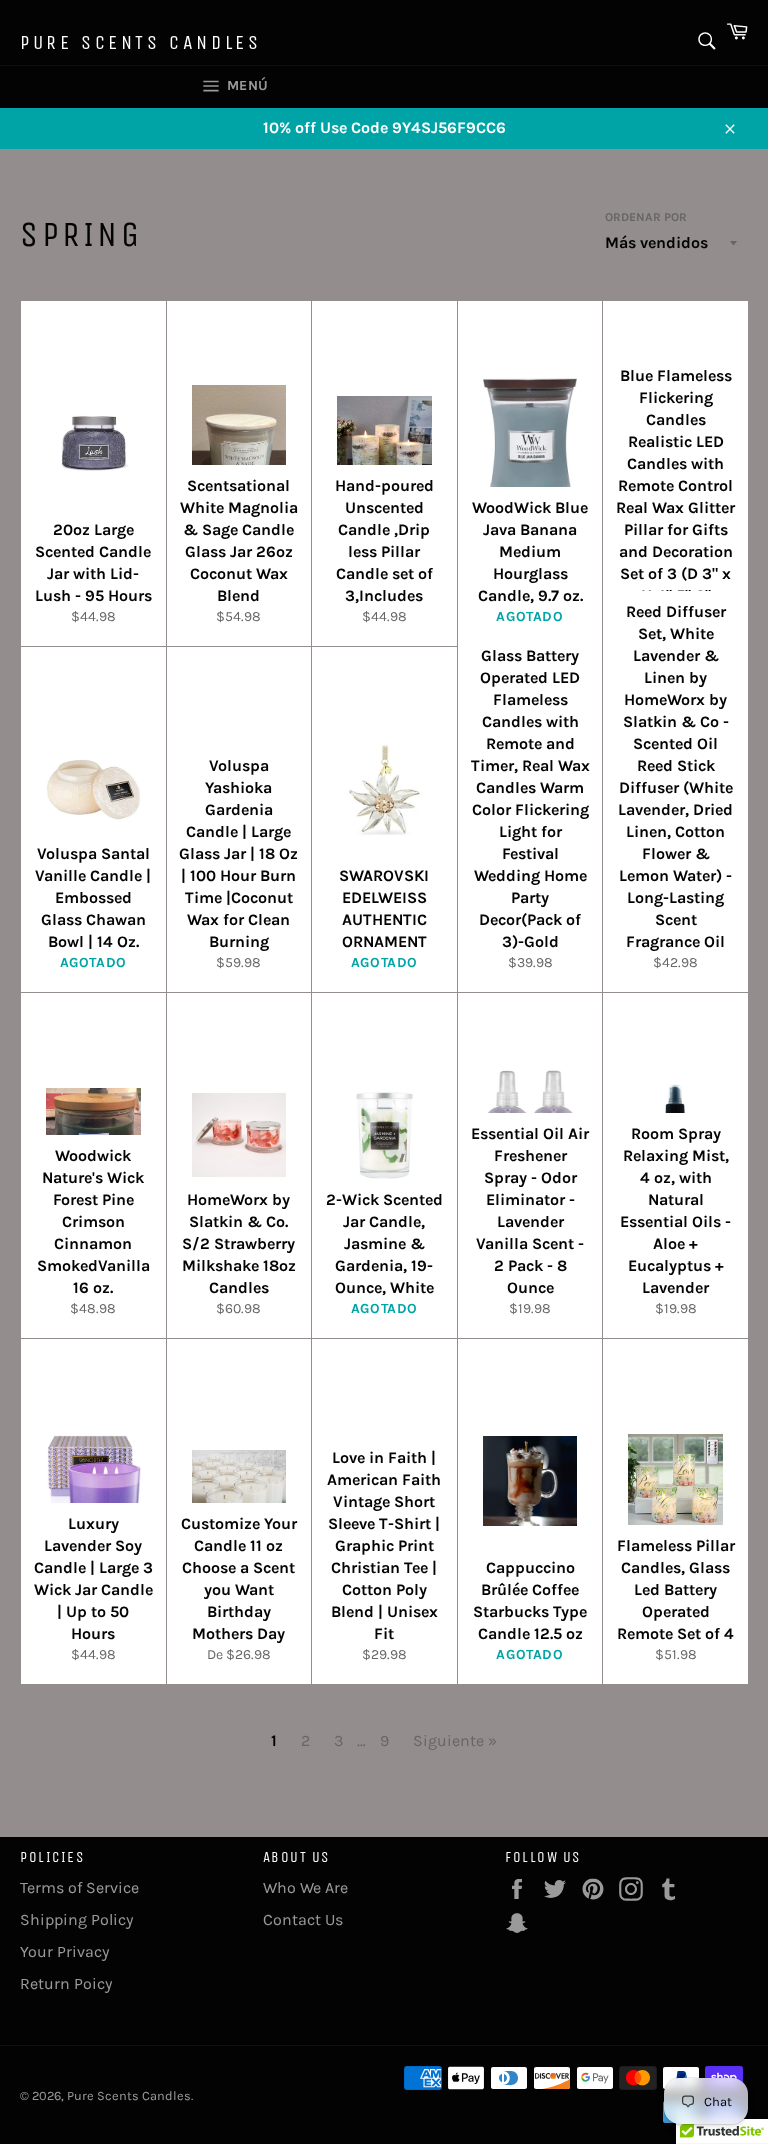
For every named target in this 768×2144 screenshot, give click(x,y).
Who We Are (305, 1887)
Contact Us (303, 1919)
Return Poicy (66, 1983)
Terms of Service (79, 1887)
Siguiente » (455, 1740)
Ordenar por (646, 217)
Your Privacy (64, 1951)
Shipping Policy (76, 1919)
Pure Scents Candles (140, 42)
